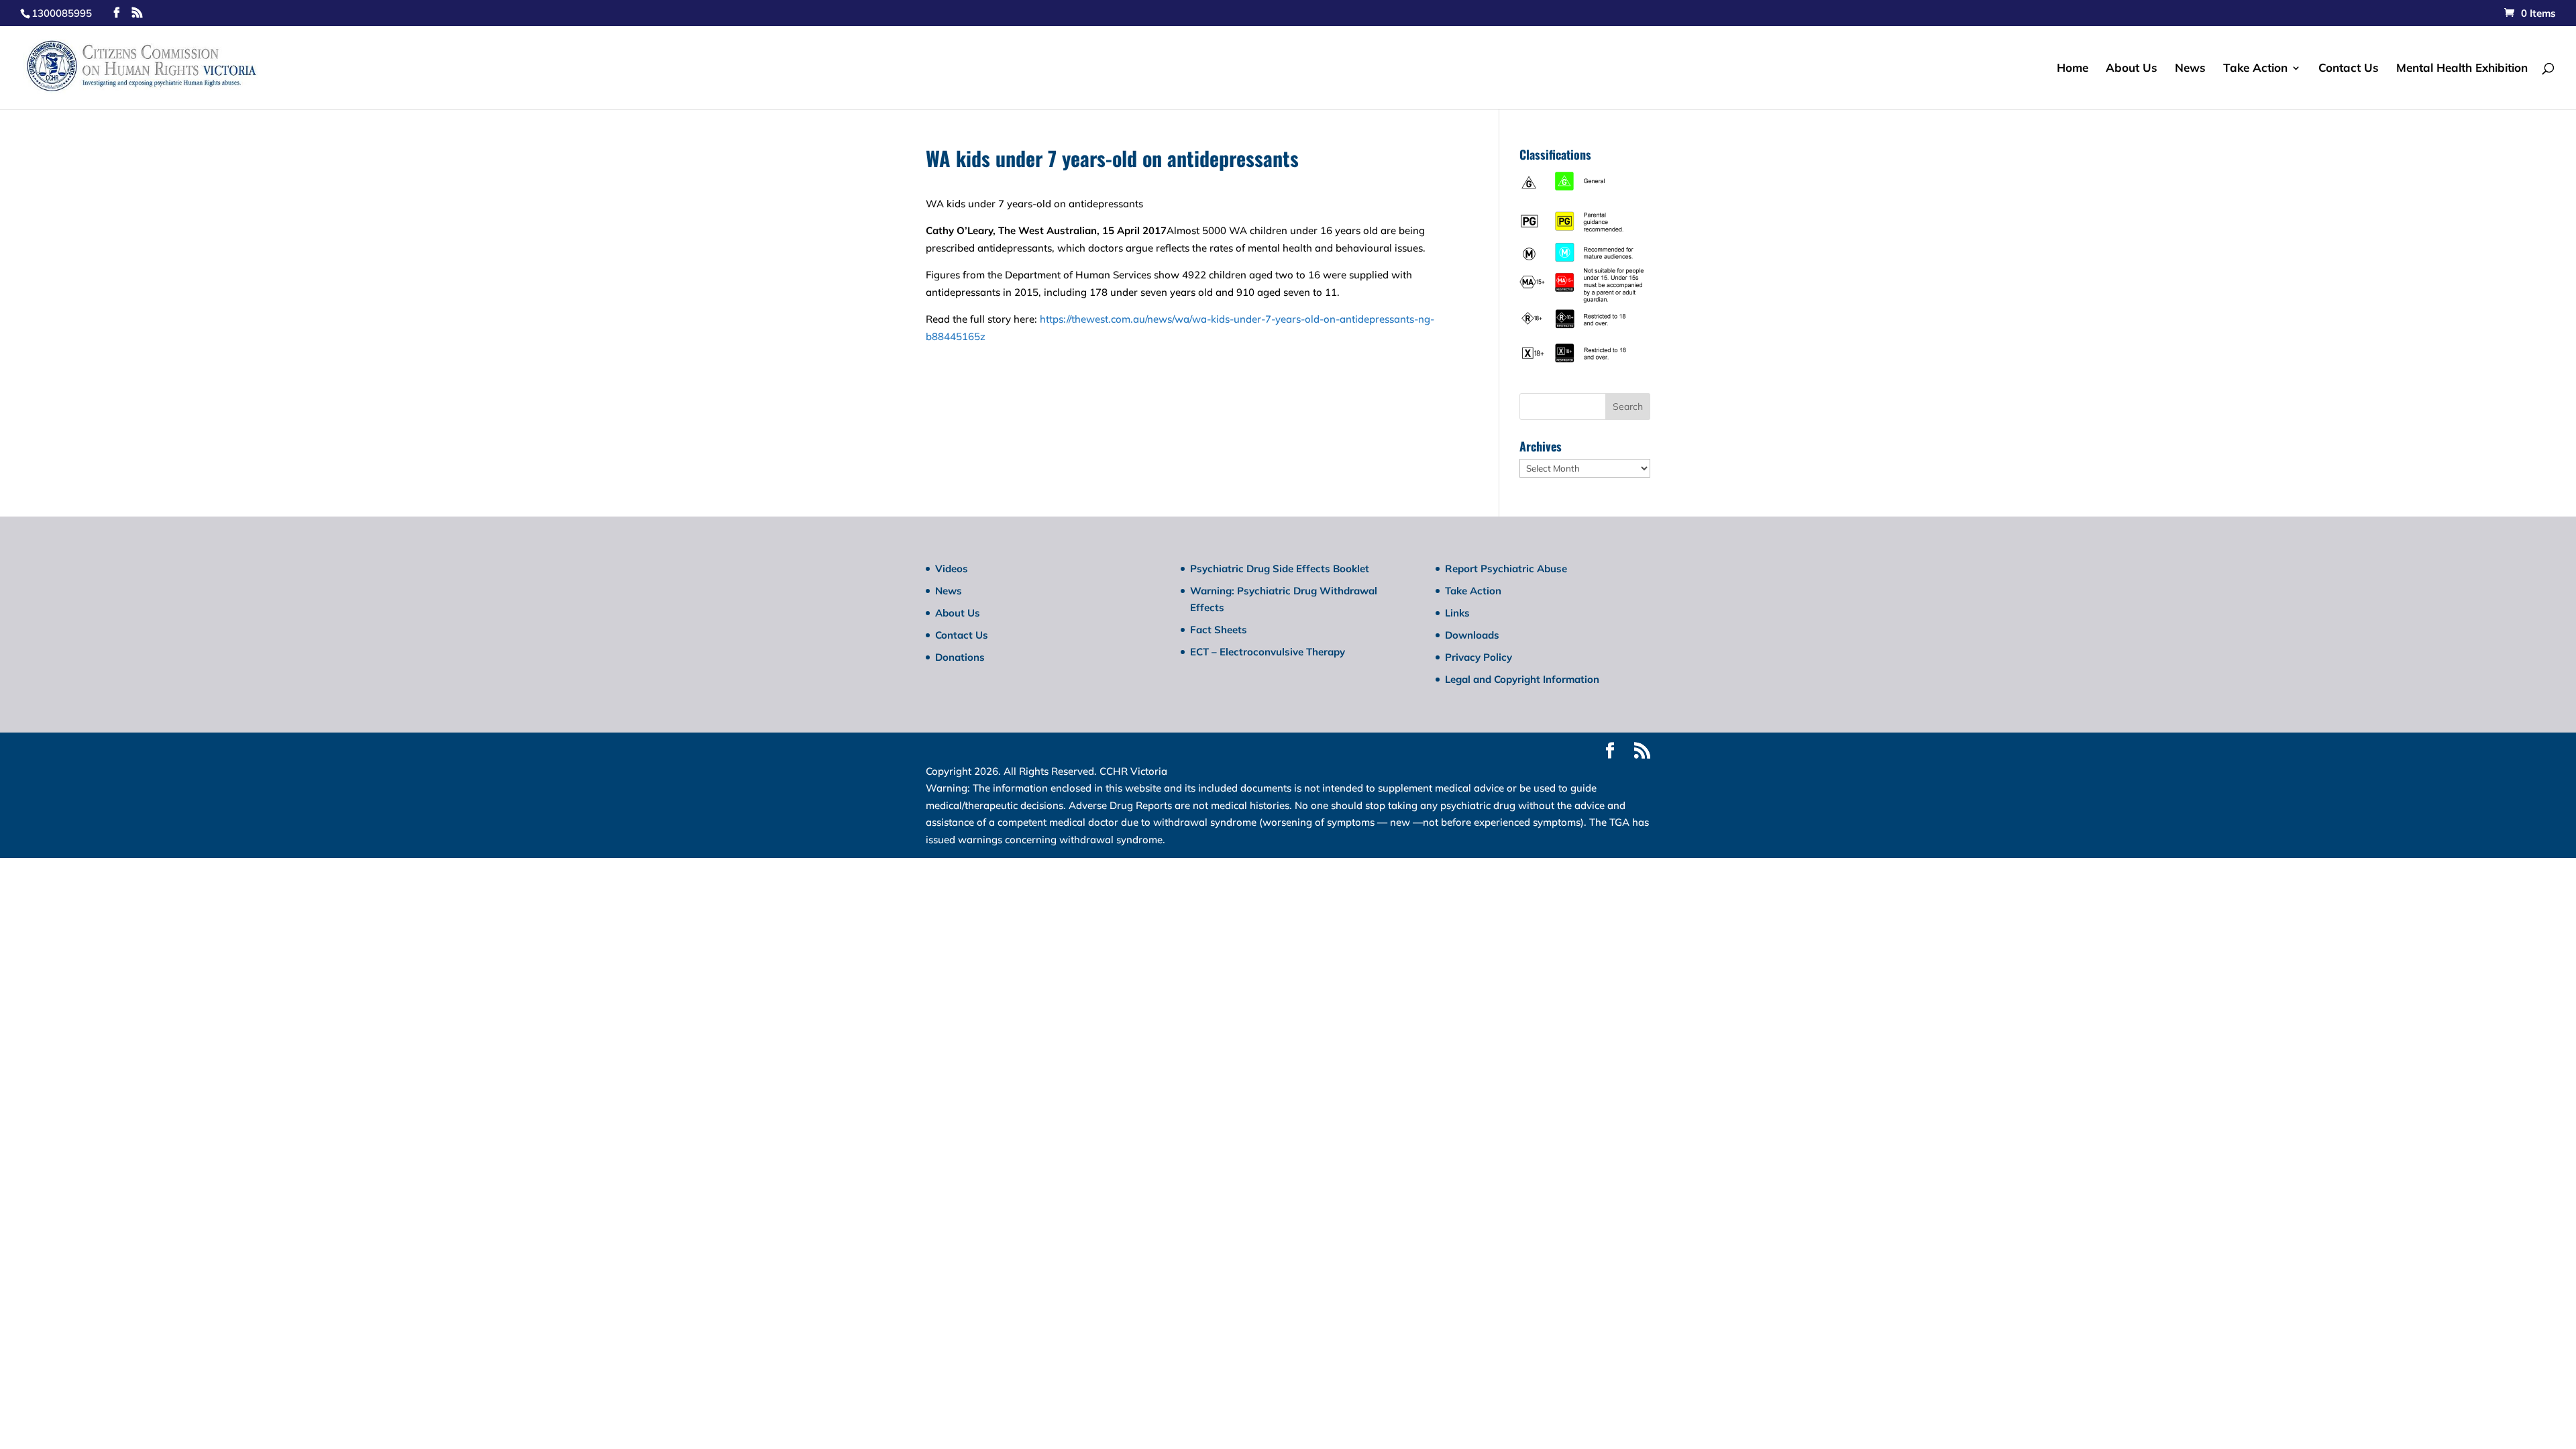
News (2190, 69)
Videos (952, 569)
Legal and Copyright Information (1522, 679)
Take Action (2255, 69)
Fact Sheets (1219, 630)
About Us (2132, 69)
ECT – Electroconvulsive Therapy (1268, 652)
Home (2073, 69)
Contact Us (2349, 69)
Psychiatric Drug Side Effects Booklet (1280, 569)
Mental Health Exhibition (2462, 69)
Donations (960, 657)
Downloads (1472, 635)
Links (1457, 613)
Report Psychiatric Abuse (1506, 569)
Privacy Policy (1479, 657)
